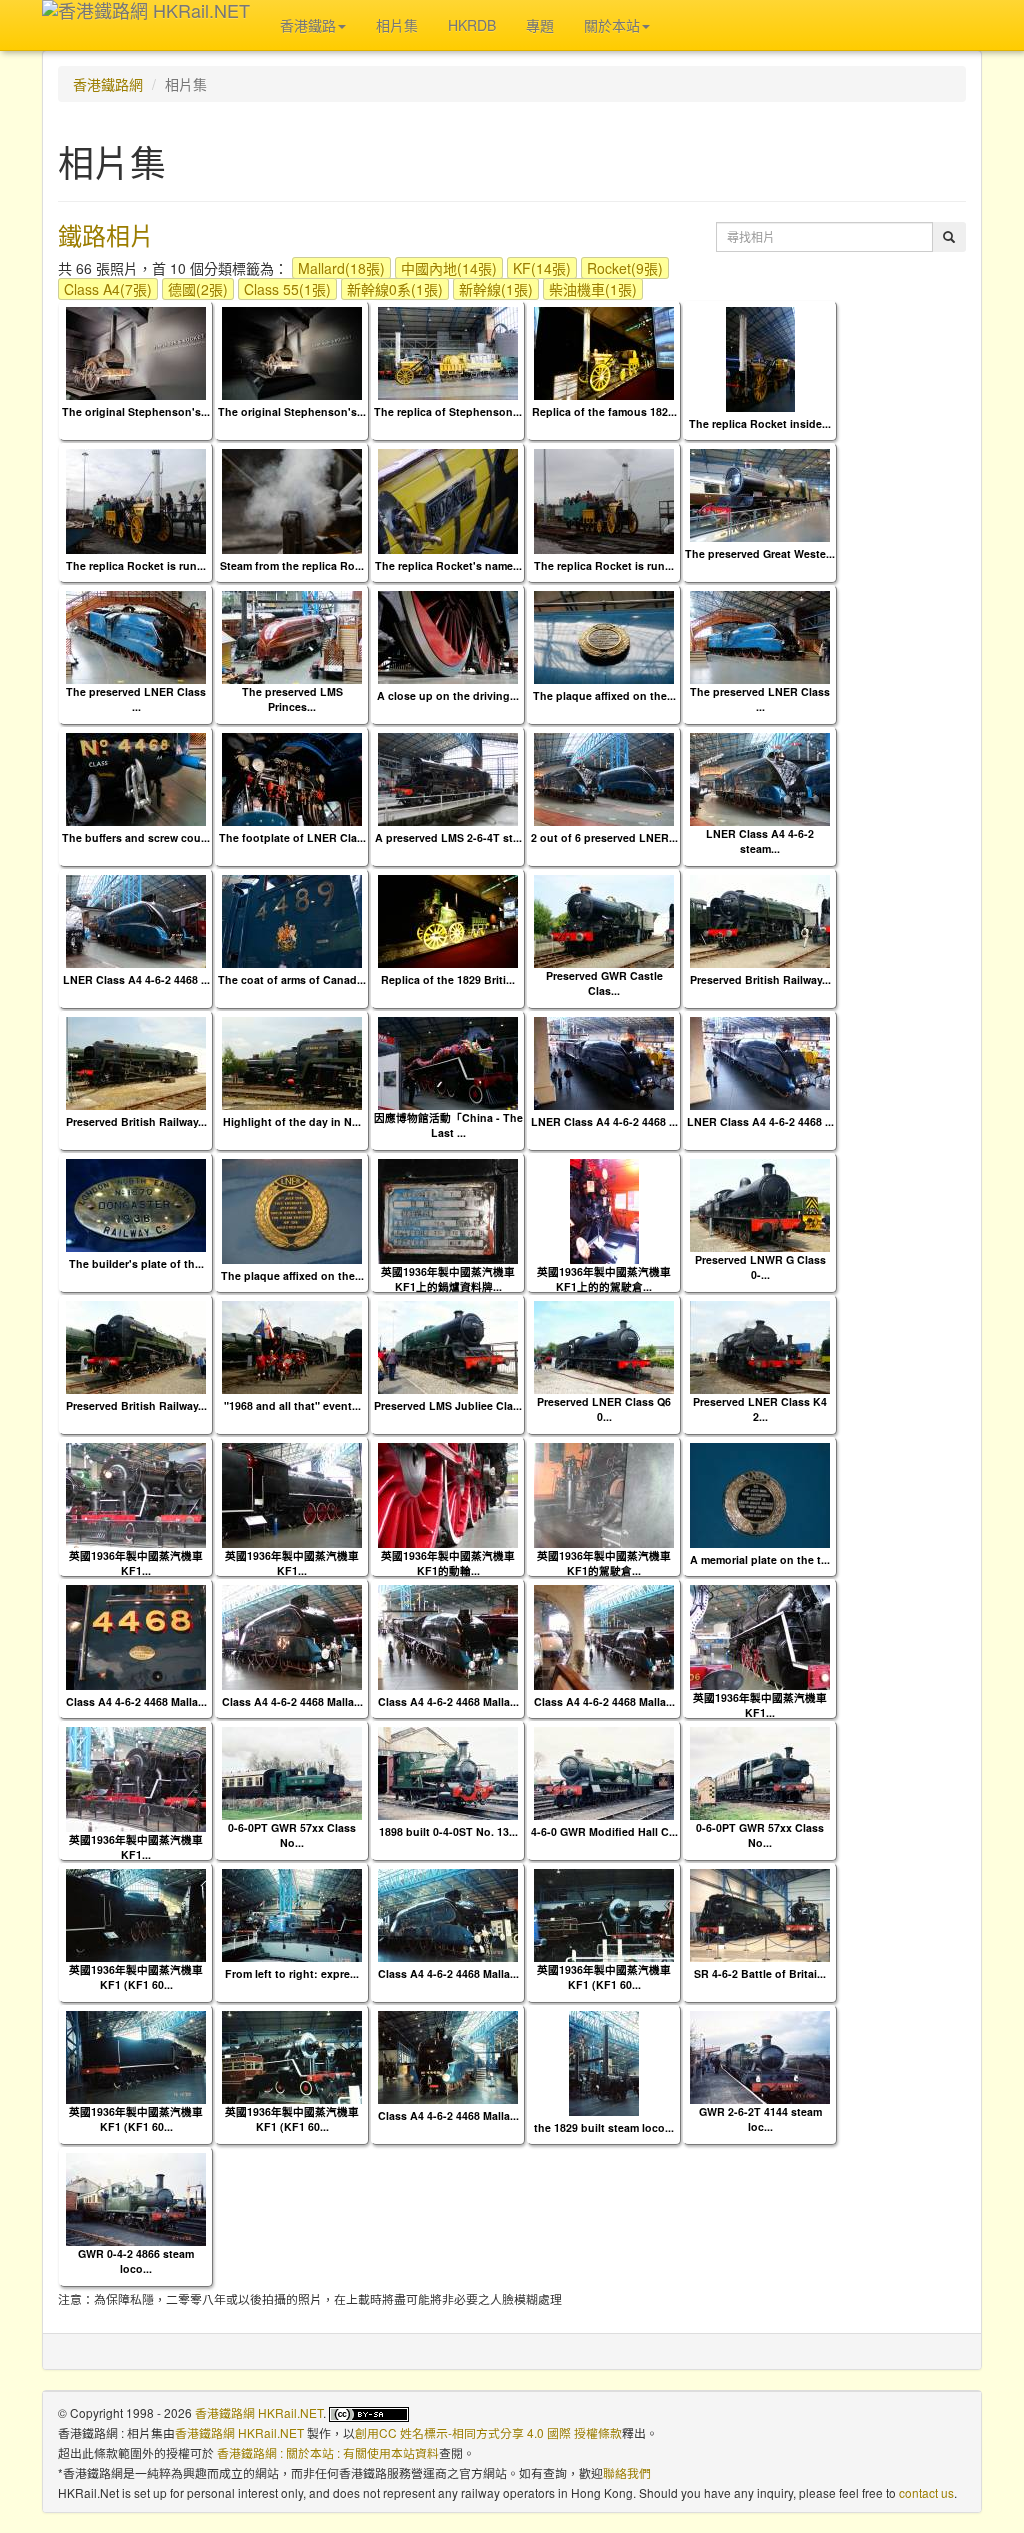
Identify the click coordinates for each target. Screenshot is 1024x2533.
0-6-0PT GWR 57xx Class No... (292, 1835)
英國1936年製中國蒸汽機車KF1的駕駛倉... (604, 1563)
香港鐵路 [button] (308, 25)
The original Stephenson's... (136, 411)
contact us (926, 2492)
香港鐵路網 (108, 84)
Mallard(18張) (341, 268)
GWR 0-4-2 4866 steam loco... (136, 2261)
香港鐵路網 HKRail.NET (259, 2412)
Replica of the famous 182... (604, 411)
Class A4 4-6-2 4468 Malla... (136, 1701)
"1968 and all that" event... (292, 1405)
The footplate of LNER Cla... (292, 837)
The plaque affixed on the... (604, 695)
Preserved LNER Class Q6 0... (604, 1409)
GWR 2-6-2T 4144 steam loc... (760, 2119)
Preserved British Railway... (760, 979)
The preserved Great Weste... (760, 553)
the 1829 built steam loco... (604, 2127)
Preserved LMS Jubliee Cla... (448, 1405)
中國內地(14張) (449, 268)
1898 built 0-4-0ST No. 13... (448, 1831)
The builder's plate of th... (136, 1263)
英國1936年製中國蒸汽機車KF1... (136, 1563)
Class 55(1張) (287, 289)
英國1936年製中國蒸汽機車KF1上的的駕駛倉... (604, 1279)
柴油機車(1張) (593, 289)
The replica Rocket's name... (448, 565)
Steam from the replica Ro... (292, 565)
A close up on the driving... (448, 695)
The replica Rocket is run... (136, 565)
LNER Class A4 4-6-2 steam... (760, 841)
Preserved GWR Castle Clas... (604, 983)
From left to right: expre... (292, 1973)
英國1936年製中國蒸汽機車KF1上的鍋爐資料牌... (448, 1279)
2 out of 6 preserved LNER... (604, 837)
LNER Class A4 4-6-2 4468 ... (136, 979)
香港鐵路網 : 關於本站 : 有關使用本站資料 (328, 2452)
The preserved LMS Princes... (292, 699)
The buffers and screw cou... (136, 837)
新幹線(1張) (496, 289)
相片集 (397, 25)
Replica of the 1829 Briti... (448, 979)
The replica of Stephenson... (448, 411)
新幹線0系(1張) (395, 289)
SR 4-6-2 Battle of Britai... (760, 1973)
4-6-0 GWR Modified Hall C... (604, 1831)
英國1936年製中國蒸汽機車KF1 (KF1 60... (136, 1977)
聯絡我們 (627, 2472)
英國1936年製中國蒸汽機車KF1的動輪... (448, 1563)
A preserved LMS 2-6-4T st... (448, 837)
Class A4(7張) (108, 289)
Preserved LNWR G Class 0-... (760, 1267)
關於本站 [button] (612, 25)
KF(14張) (542, 268)
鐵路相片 (106, 234)
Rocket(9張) (625, 268)
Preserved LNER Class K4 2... (760, 1409)
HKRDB (472, 25)
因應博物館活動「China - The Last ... (448, 1125)
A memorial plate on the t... (760, 1559)
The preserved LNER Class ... (136, 699)
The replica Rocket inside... (760, 423)
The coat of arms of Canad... (292, 979)
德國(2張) (198, 289)
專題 (540, 25)
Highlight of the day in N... (292, 1121)
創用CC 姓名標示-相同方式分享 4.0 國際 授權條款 (488, 2432)
